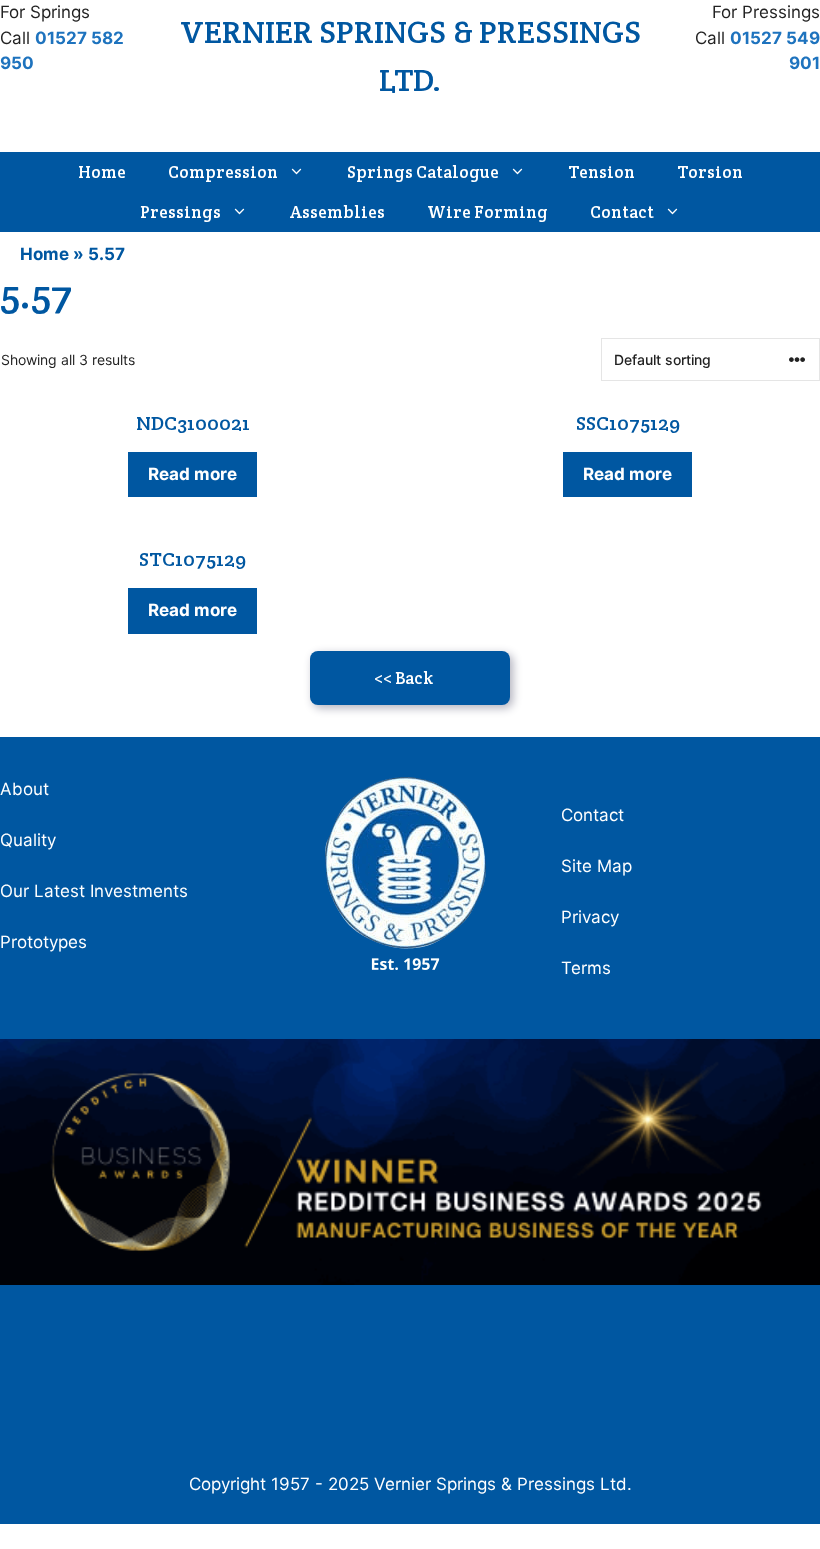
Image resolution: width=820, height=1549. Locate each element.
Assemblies (337, 212)
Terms (586, 968)
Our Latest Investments (94, 891)
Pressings (180, 212)
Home (102, 172)
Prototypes (43, 942)
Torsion (710, 172)
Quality (28, 840)
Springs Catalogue (423, 172)
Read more (192, 474)
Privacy (590, 917)
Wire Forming (487, 212)
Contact (622, 212)
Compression (223, 172)
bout (30, 789)
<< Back (403, 678)
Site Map (596, 866)
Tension (601, 172)
